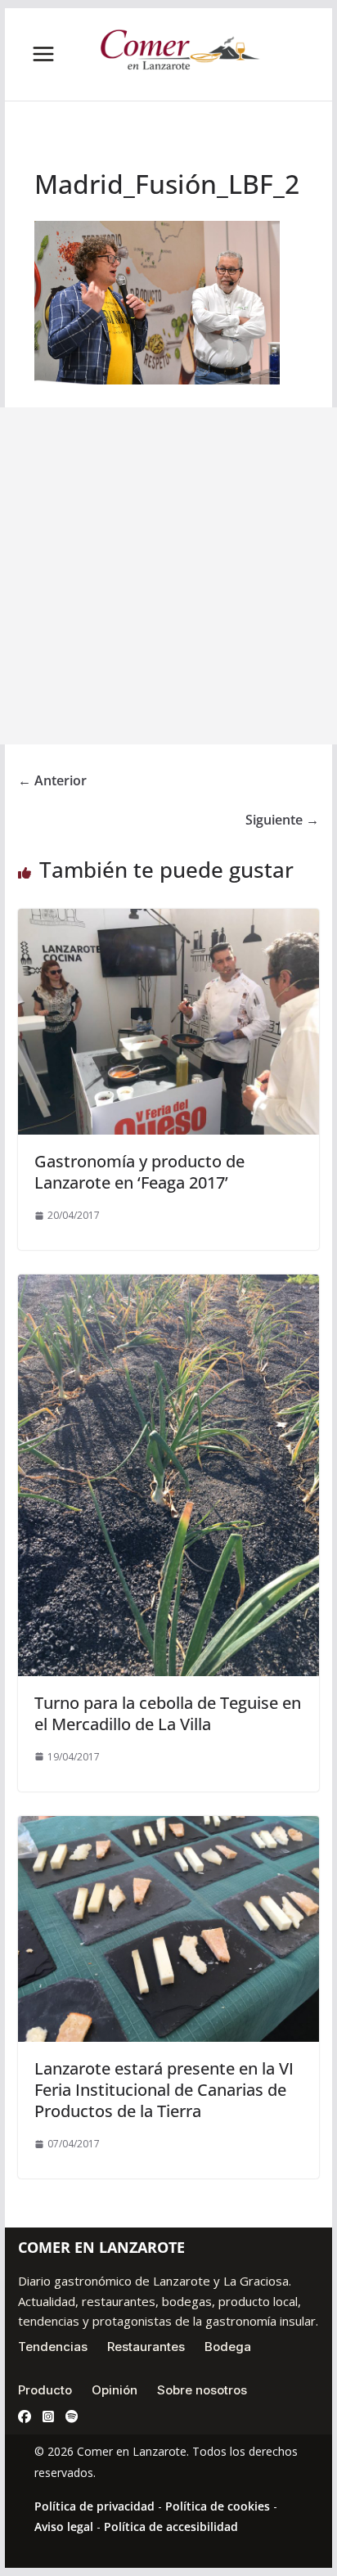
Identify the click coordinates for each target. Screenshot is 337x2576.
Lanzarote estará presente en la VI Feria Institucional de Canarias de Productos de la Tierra (164, 2090)
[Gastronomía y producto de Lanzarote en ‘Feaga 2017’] (168, 920)
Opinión (115, 2390)
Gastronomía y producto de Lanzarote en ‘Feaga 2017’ (139, 1172)
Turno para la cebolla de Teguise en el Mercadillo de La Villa (168, 1713)
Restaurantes (146, 2347)
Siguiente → (282, 820)
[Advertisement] (168, 576)
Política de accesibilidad (171, 2527)
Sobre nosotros (202, 2390)
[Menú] (43, 54)
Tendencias (53, 2347)
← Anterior (52, 780)
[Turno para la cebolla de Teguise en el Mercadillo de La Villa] (168, 1286)
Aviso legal (64, 2527)
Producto (45, 2390)
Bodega (228, 2347)
